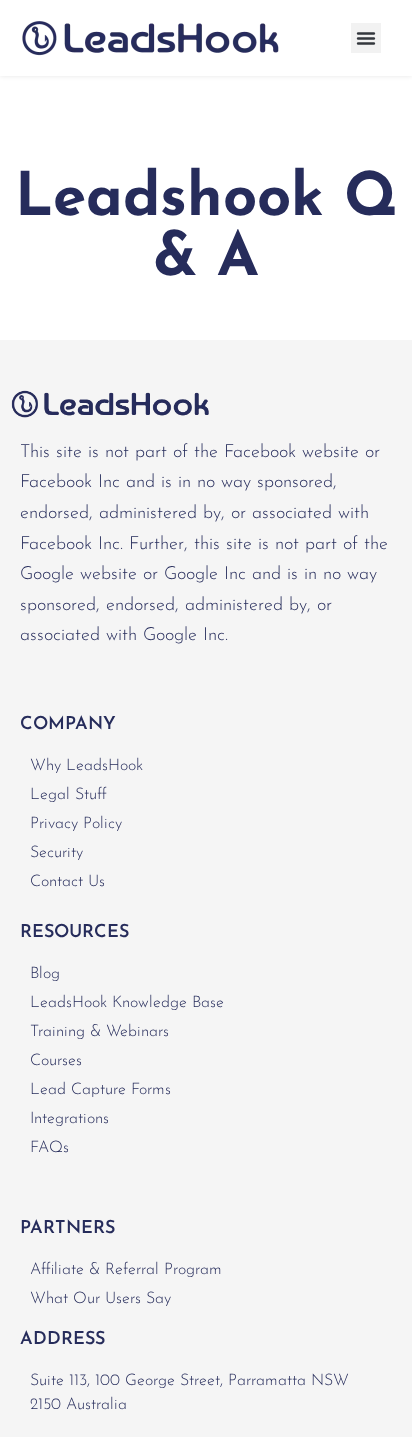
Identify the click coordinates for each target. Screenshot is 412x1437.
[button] (366, 38)
